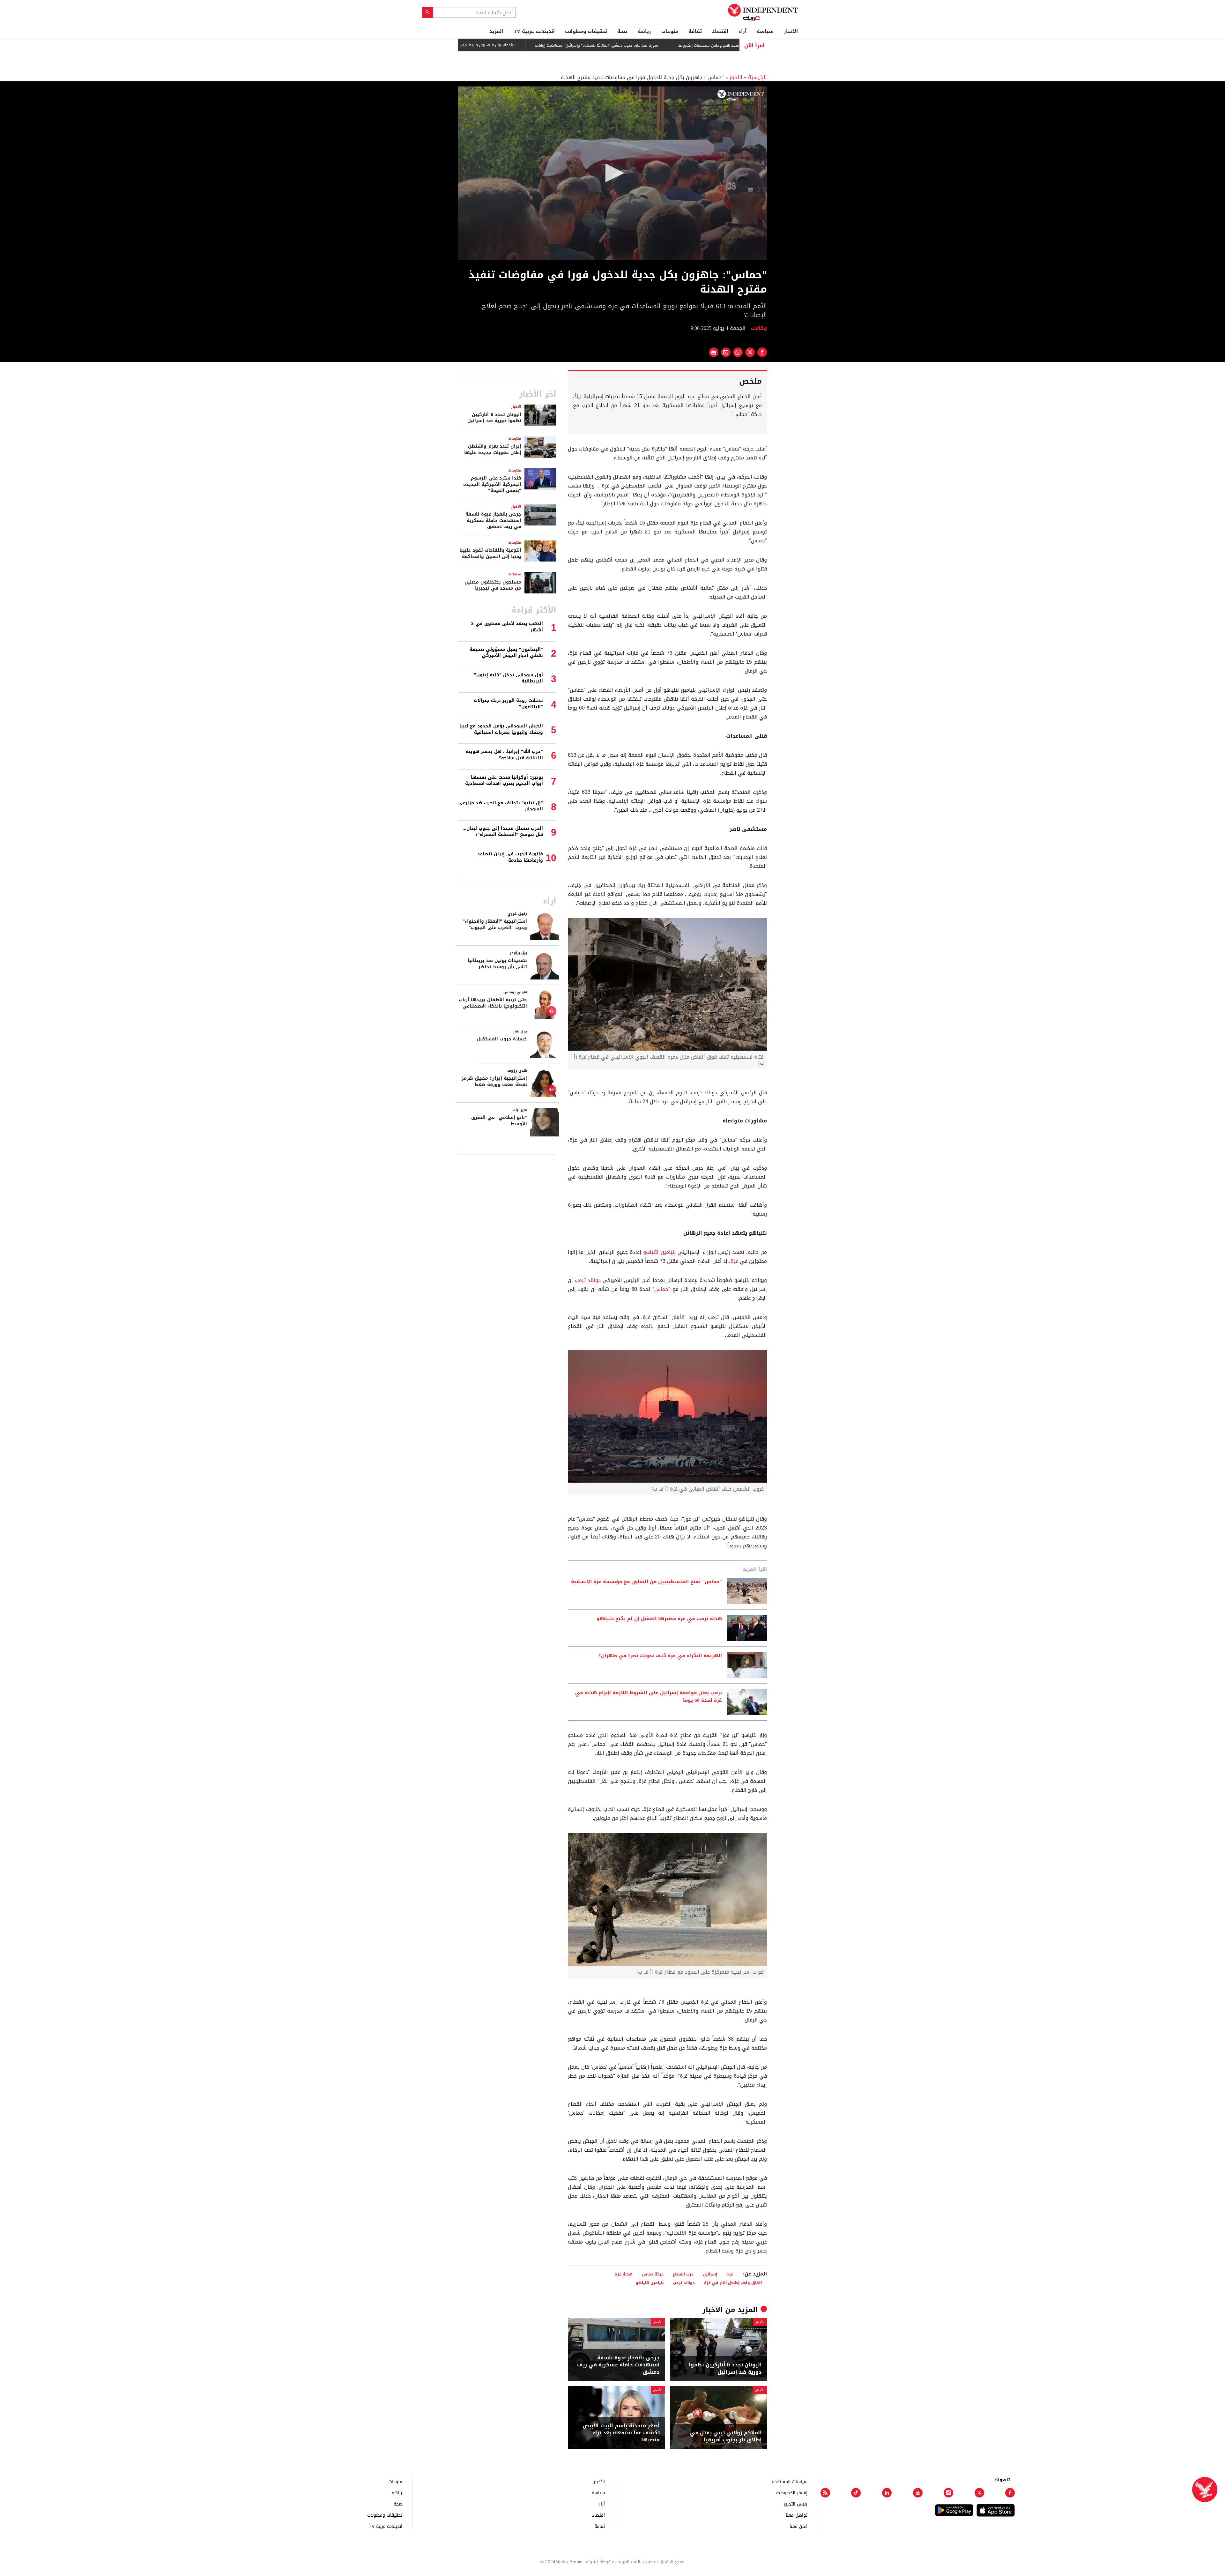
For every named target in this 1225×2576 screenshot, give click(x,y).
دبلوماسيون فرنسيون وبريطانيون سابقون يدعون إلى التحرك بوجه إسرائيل (567, 45)
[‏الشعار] (741, 95)
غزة (734, 1261)
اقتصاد (720, 31)
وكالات (759, 328)
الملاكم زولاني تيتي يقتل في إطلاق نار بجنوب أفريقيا (726, 2436)
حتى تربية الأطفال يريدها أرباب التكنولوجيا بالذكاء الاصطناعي (493, 1003)
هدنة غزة (624, 2274)
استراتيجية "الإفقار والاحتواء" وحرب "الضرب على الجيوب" (495, 924)
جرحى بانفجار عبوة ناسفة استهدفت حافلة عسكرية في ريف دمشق (618, 2365)
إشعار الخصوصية (792, 2493)
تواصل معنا (797, 2515)
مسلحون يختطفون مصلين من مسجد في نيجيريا (493, 585)
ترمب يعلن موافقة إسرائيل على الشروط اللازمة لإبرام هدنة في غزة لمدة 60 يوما (649, 1697)
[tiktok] (856, 2493)
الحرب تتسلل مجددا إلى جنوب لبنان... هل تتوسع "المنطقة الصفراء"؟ (503, 832)
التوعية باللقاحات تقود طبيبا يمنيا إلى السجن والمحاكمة (490, 553)
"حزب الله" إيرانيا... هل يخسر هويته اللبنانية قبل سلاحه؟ (504, 755)
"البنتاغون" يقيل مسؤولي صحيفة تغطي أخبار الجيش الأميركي (506, 653)
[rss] (825, 2493)
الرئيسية (757, 77)
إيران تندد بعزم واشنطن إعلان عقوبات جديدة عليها (493, 449)
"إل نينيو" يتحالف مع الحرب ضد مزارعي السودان (501, 806)
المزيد (496, 31)
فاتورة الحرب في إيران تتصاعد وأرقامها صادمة (510, 857)
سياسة (765, 31)
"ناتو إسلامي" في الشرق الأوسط (499, 1121)
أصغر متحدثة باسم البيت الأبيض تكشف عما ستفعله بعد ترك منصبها (621, 2433)
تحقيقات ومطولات (586, 31)
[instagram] (948, 2493)
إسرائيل (710, 2274)
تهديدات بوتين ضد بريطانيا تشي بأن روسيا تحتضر (497, 964)
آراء (742, 31)
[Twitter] (979, 2493)
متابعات (515, 439)
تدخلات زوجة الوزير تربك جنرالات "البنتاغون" (508, 704)
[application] (612, 173)
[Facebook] (1010, 2493)
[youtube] (918, 2493)
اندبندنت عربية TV (534, 31)
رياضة (644, 31)
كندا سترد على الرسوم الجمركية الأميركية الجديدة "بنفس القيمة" (492, 484)
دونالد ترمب (588, 1280)
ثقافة (695, 31)
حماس (661, 1289)
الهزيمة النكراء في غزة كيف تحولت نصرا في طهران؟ (660, 1656)
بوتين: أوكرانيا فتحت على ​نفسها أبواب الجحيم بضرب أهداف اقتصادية (504, 781)
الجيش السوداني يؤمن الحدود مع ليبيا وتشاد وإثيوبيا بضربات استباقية (501, 729)
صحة (622, 31)
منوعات (670, 31)
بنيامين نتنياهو (659, 1252)
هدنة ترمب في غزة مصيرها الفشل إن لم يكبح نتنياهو (659, 1619)
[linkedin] (887, 2493)
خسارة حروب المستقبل (502, 1039)
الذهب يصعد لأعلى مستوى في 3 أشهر (507, 627)
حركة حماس (653, 2274)
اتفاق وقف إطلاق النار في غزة (733, 2283)
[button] (612, 173)
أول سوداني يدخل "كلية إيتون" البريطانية (509, 678)
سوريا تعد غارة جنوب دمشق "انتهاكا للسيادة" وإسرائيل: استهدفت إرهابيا (709, 45)
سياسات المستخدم (790, 2481)
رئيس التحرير (796, 2504)
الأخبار (791, 31)
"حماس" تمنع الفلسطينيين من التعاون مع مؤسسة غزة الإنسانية (646, 1582)
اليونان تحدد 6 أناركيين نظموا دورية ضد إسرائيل (725, 2368)
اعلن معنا (798, 2526)
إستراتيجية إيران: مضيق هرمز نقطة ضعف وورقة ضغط (494, 1081)
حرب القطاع (683, 2274)
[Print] (714, 352)
